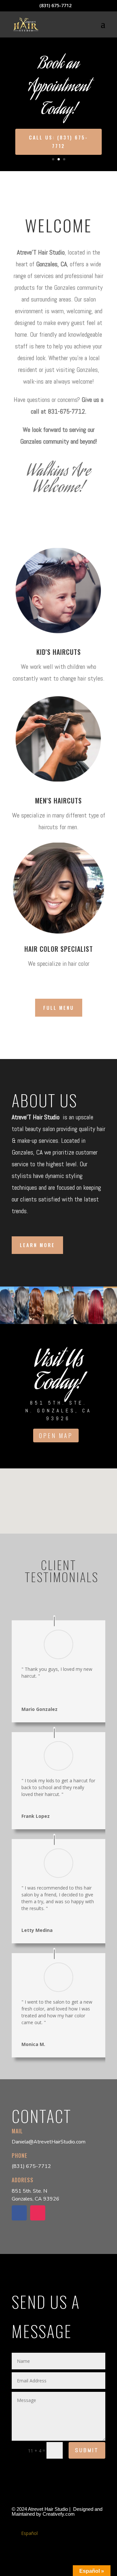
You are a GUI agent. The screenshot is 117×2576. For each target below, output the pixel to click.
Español (29, 2533)
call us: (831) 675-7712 (58, 141)
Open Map (56, 1435)
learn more (37, 1245)
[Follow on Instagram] (38, 2213)
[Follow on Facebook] (19, 2213)
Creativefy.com (59, 2514)
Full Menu (59, 1008)
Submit (87, 2450)
